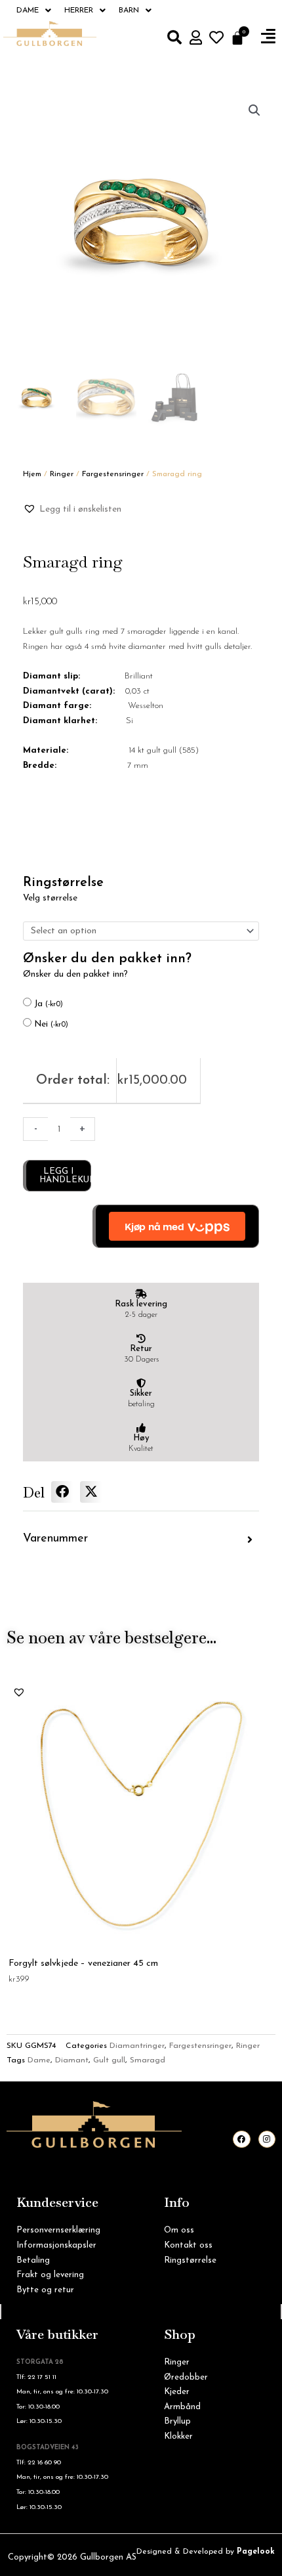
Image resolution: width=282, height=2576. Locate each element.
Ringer (62, 474)
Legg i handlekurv (65, 1176)
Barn (129, 11)
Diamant (72, 2060)
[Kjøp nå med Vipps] (176, 1226)
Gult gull (109, 2060)
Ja (49, 1004)
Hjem (32, 474)
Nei (51, 1024)
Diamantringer (137, 2046)
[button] (268, 37)
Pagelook (256, 2552)
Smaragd (148, 2060)
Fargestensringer (113, 474)
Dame (28, 11)
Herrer (79, 11)
